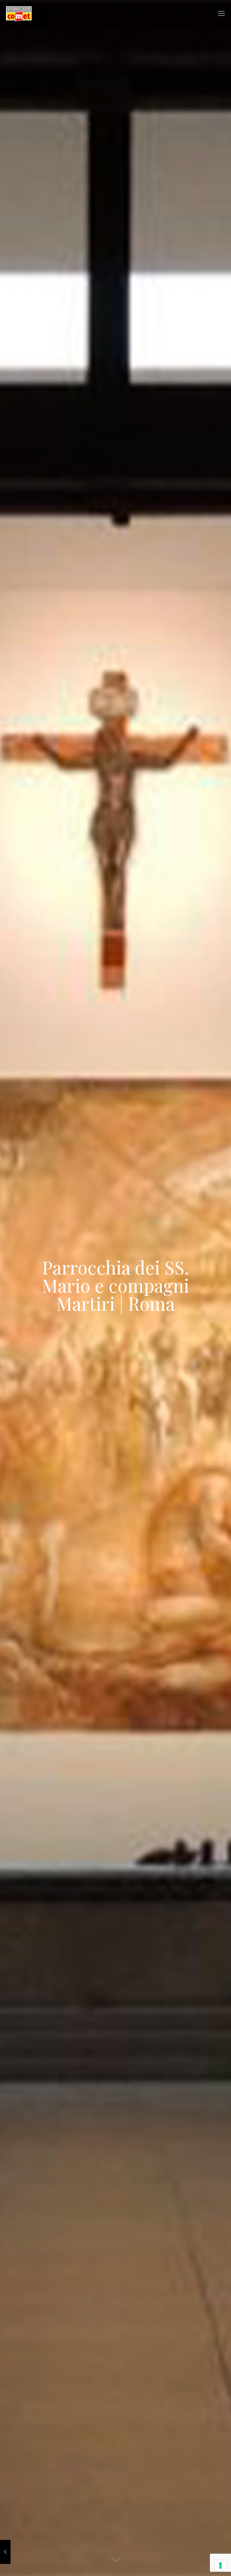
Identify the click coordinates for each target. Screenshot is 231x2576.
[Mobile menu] (221, 14)
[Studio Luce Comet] (19, 14)
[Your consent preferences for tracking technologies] (220, 2565)
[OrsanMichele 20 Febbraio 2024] (5, 2552)
